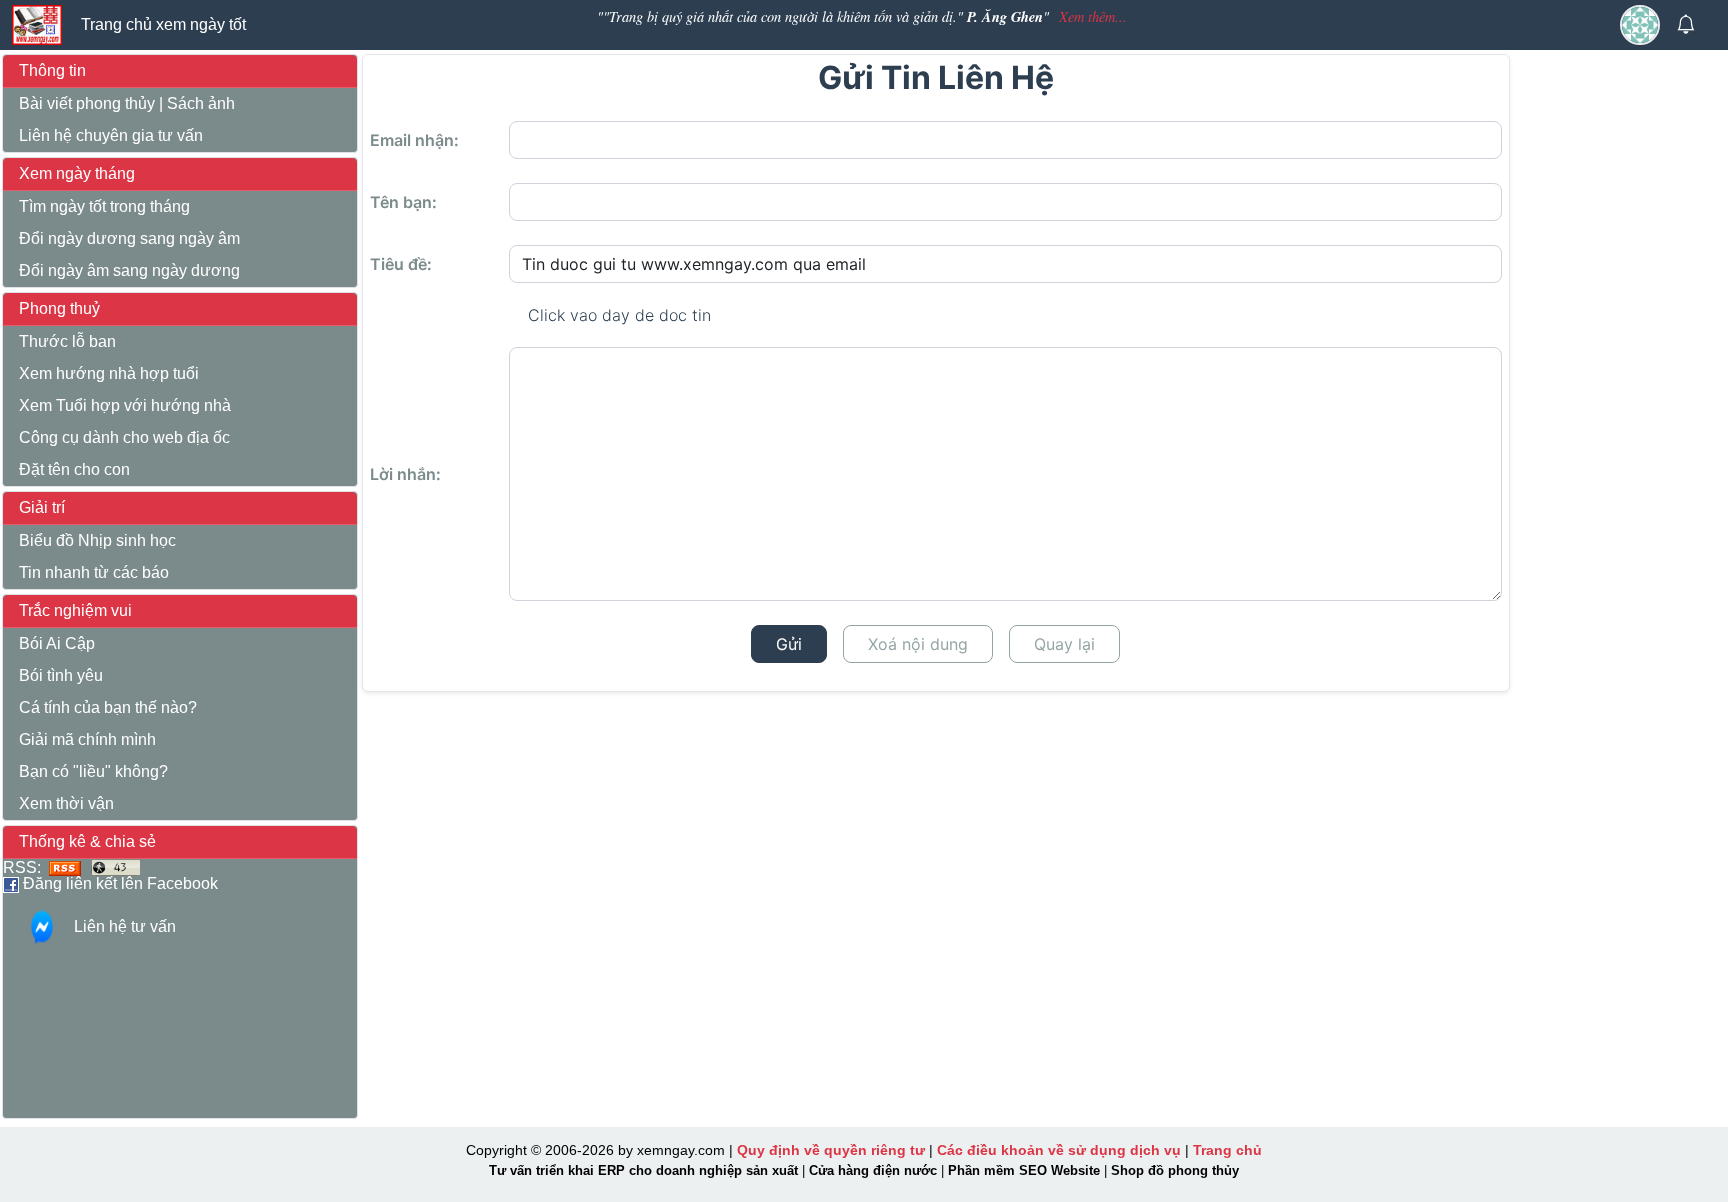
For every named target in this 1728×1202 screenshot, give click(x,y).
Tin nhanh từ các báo (94, 572)
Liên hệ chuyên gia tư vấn (111, 135)
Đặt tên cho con (74, 469)
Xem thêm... (1093, 16)
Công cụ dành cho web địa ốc (124, 437)
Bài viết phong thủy (87, 103)
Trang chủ (1227, 1150)
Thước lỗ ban (67, 341)
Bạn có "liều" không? (93, 771)
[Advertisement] (1619, 370)
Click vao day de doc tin (619, 315)
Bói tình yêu (61, 675)
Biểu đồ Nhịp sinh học (97, 540)
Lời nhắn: (405, 474)
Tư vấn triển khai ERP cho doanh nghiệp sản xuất (643, 1170)
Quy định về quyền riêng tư (831, 1150)
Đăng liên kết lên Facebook (118, 883)
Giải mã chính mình (87, 739)
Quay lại (1064, 644)
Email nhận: (414, 140)
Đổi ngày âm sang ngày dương (129, 270)
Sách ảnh (201, 103)
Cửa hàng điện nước (873, 1170)
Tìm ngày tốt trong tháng (104, 206)
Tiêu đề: (401, 264)
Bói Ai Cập (57, 643)
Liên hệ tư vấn (125, 926)
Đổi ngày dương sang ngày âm (129, 238)
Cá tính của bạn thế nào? (108, 707)
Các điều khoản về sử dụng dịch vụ (1059, 1150)
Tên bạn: (403, 202)
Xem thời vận (66, 803)
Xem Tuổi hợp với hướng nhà (125, 405)
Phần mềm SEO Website (1024, 1170)
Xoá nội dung (918, 644)
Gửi (789, 644)
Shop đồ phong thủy (1175, 1170)
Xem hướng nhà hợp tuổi (109, 373)
